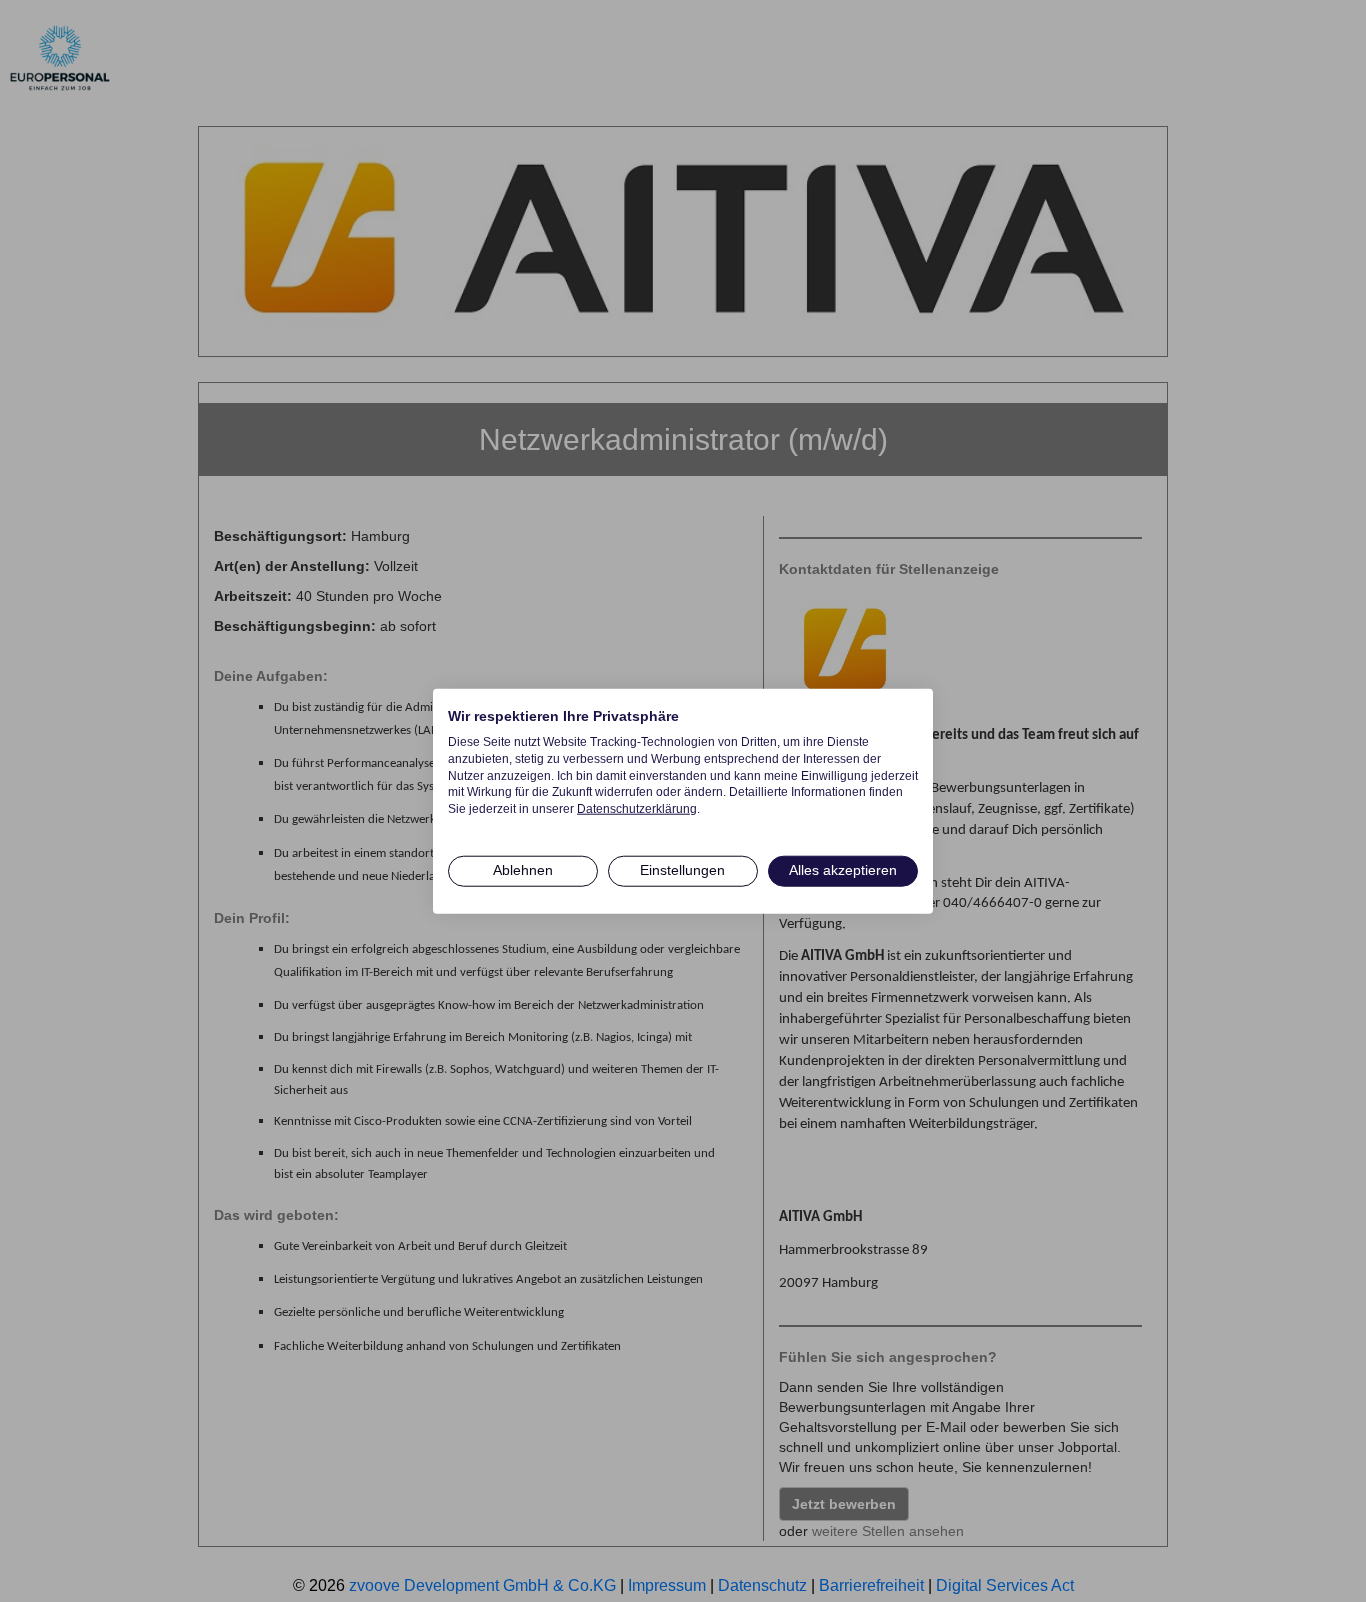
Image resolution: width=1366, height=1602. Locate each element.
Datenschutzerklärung (637, 809)
